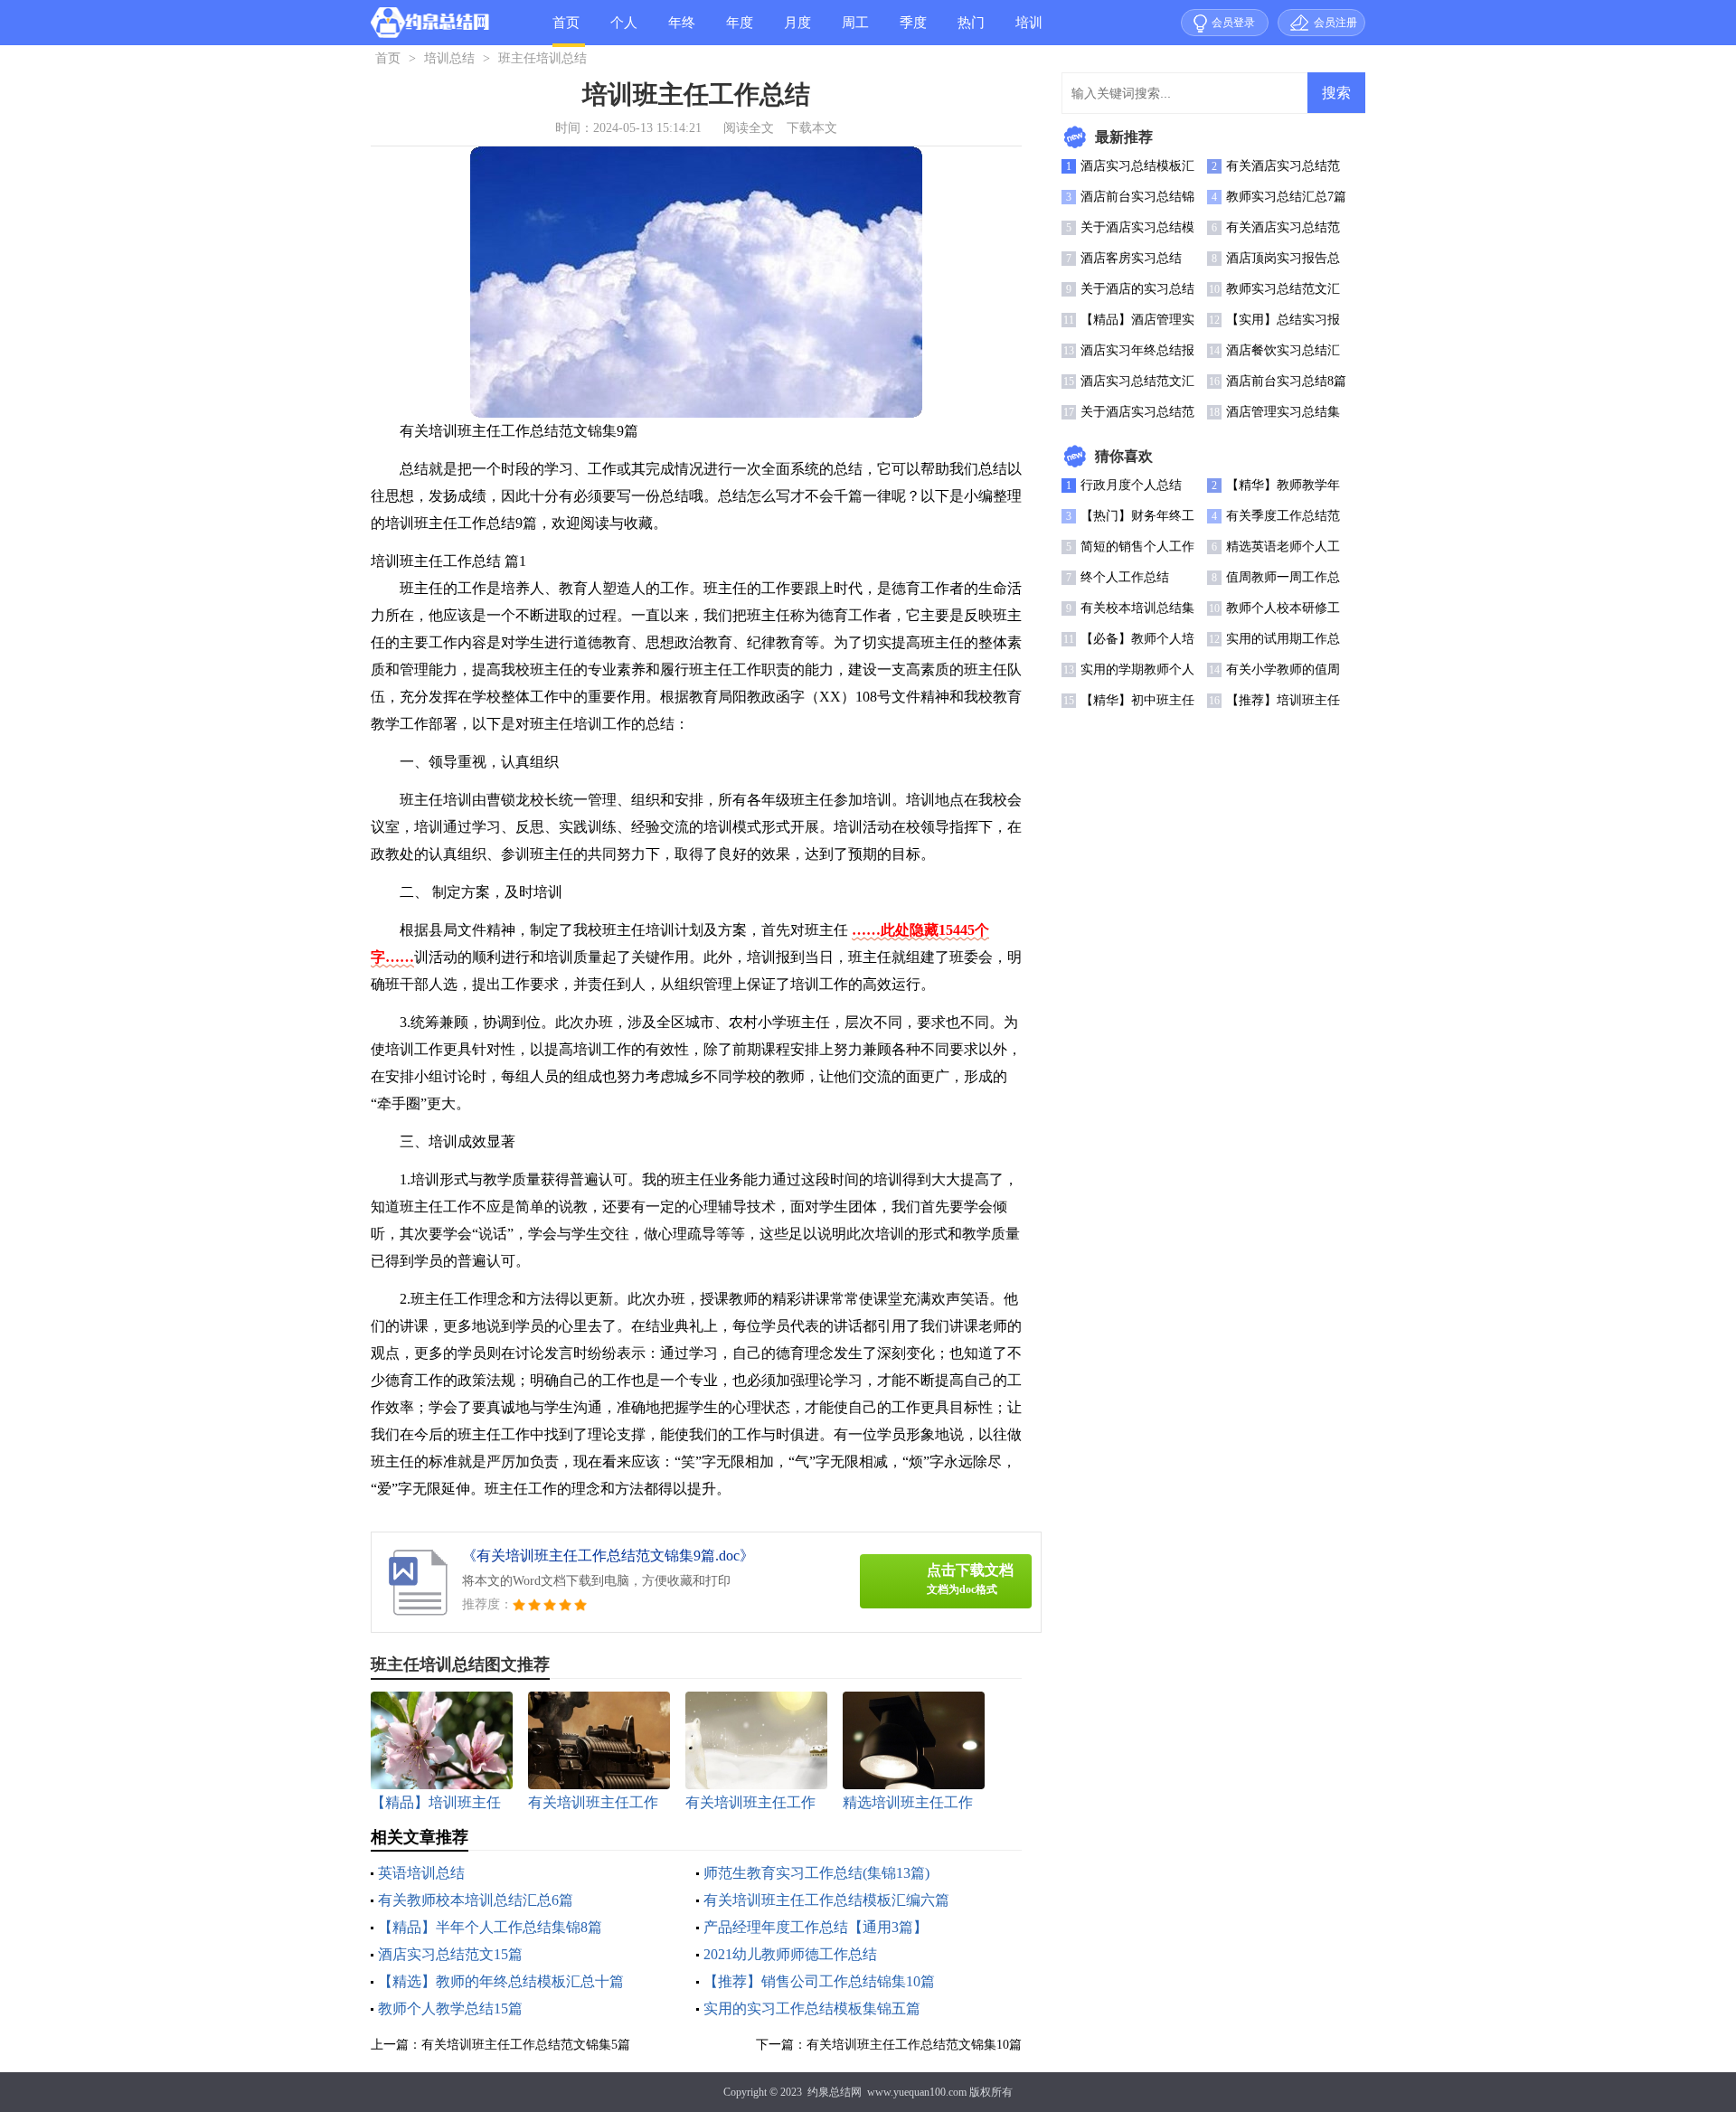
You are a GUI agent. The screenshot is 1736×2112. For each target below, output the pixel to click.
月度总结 (797, 30)
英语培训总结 (421, 1873)
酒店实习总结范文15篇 (450, 1954)
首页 (566, 23)
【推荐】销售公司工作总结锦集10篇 (819, 1981)
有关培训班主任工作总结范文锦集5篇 (526, 2045)
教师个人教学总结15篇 (450, 2008)
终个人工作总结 (1125, 577)
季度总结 (913, 30)
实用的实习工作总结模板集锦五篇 (812, 2008)
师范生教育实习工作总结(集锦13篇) (816, 1873)
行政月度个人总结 (1131, 485)
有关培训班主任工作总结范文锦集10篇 (914, 2045)
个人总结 (624, 30)
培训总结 (1029, 30)
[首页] (430, 26)
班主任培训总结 (542, 58)
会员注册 (1335, 23)
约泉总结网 (835, 2092)
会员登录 (1233, 23)
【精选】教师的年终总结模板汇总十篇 (501, 1981)
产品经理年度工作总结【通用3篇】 (816, 1927)
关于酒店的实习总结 (1137, 289)
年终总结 (682, 30)
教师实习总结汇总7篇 (1286, 197)
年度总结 (740, 30)
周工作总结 (855, 30)
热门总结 (971, 30)
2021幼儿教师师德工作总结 (790, 1954)
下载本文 (812, 128)
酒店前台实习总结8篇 (1286, 381)
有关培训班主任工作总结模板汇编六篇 (826, 1900)
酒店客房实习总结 (1131, 258)
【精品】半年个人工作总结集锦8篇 (490, 1927)
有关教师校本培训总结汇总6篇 (476, 1900)
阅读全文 (749, 128)
